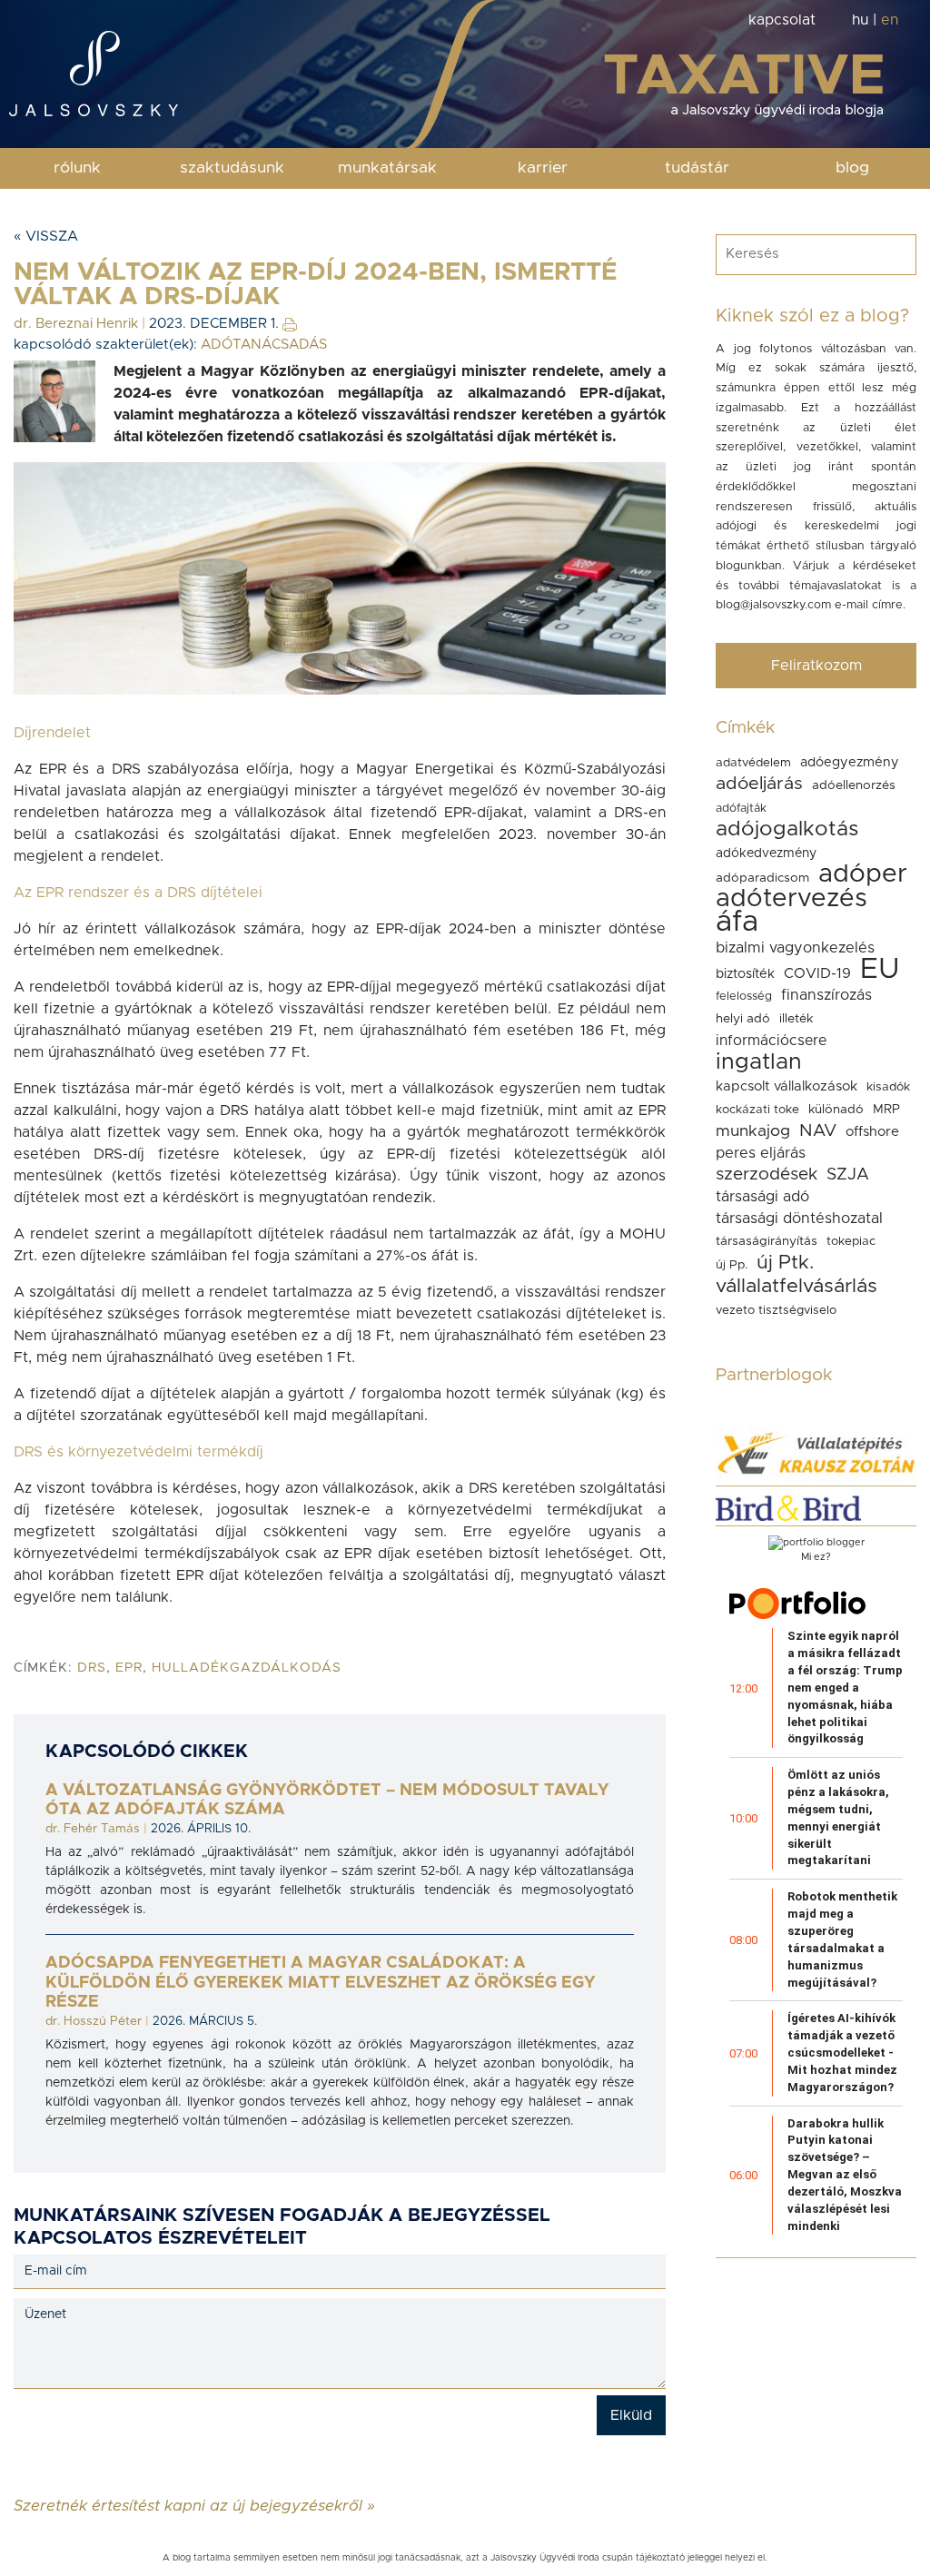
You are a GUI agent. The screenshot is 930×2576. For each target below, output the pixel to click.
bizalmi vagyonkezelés (795, 948)
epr (129, 1668)
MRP (886, 1110)
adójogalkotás (787, 829)
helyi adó (743, 1019)
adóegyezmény (850, 762)
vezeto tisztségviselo (776, 1310)
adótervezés (791, 899)
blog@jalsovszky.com (773, 605)
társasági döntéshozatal (799, 1219)
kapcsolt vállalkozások (787, 1086)
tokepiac (851, 1241)
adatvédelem (753, 763)
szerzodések (767, 1174)
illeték (796, 1019)
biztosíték (745, 974)
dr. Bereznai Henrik (76, 324)
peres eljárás (761, 1153)
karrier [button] (543, 168)
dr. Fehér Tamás (93, 1829)
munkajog (753, 1131)
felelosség (744, 997)
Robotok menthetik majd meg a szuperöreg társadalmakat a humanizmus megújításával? (842, 1939)
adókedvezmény (766, 854)
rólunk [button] (77, 168)
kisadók (888, 1087)
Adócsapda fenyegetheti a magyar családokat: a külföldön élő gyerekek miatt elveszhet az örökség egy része (320, 1983)
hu (860, 20)
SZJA (848, 1174)
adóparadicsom (762, 878)
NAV (818, 1131)
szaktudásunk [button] (232, 168)
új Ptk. (785, 1263)
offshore (872, 1132)
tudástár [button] (697, 168)
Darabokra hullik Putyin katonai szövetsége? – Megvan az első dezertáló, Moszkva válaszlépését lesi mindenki (845, 2175)
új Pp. (732, 1265)
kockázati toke (757, 1110)
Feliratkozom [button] (816, 666)
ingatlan (759, 1062)
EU (880, 969)
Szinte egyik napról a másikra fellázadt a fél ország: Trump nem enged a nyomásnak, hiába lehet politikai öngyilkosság (845, 1687)
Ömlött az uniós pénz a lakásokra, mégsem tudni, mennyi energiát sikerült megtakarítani (838, 1817)
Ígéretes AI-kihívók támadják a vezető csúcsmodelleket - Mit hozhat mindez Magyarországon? (842, 2052)
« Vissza (46, 236)
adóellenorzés (854, 785)
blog (852, 168)
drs (92, 1668)
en (890, 20)
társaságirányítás (767, 1241)
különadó (836, 1110)
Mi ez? (816, 1557)
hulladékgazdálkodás (247, 1668)
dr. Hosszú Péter (94, 2021)
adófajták (741, 809)
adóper (863, 874)
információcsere (771, 1041)
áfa (737, 923)
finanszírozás (826, 995)
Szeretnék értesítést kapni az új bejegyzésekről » (194, 2505)
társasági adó (762, 1197)
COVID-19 (817, 973)
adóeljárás (759, 784)
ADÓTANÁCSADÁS (264, 345)
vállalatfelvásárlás (796, 1286)
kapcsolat (782, 20)
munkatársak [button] (387, 168)
